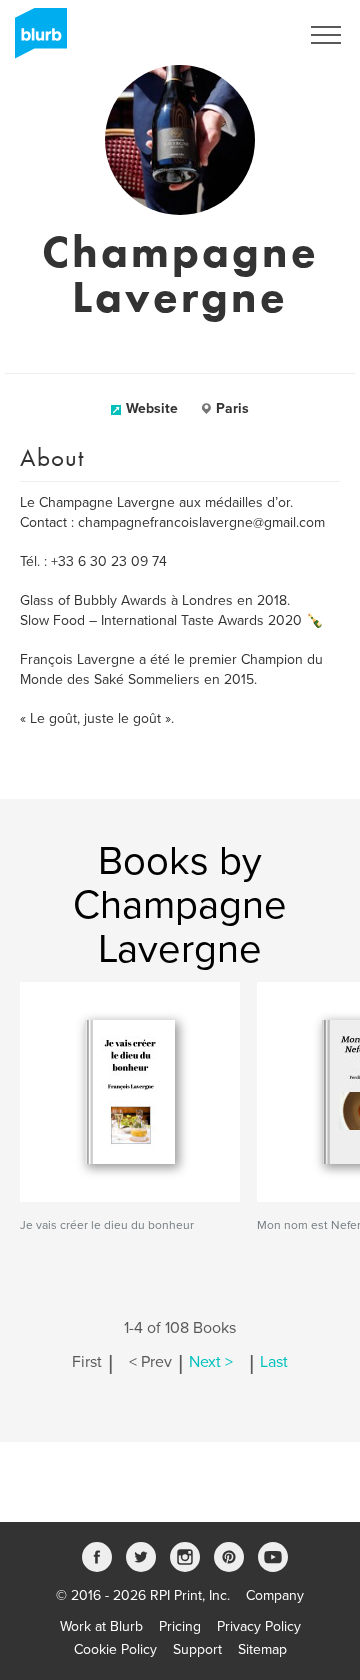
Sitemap (262, 1649)
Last (274, 1362)
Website (152, 408)
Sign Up (248, 35)
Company (275, 1595)
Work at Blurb (101, 1626)
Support (197, 1649)
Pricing (180, 1626)
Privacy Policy (259, 1626)
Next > (211, 1362)
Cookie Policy (115, 1649)
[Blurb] (35, 40)
